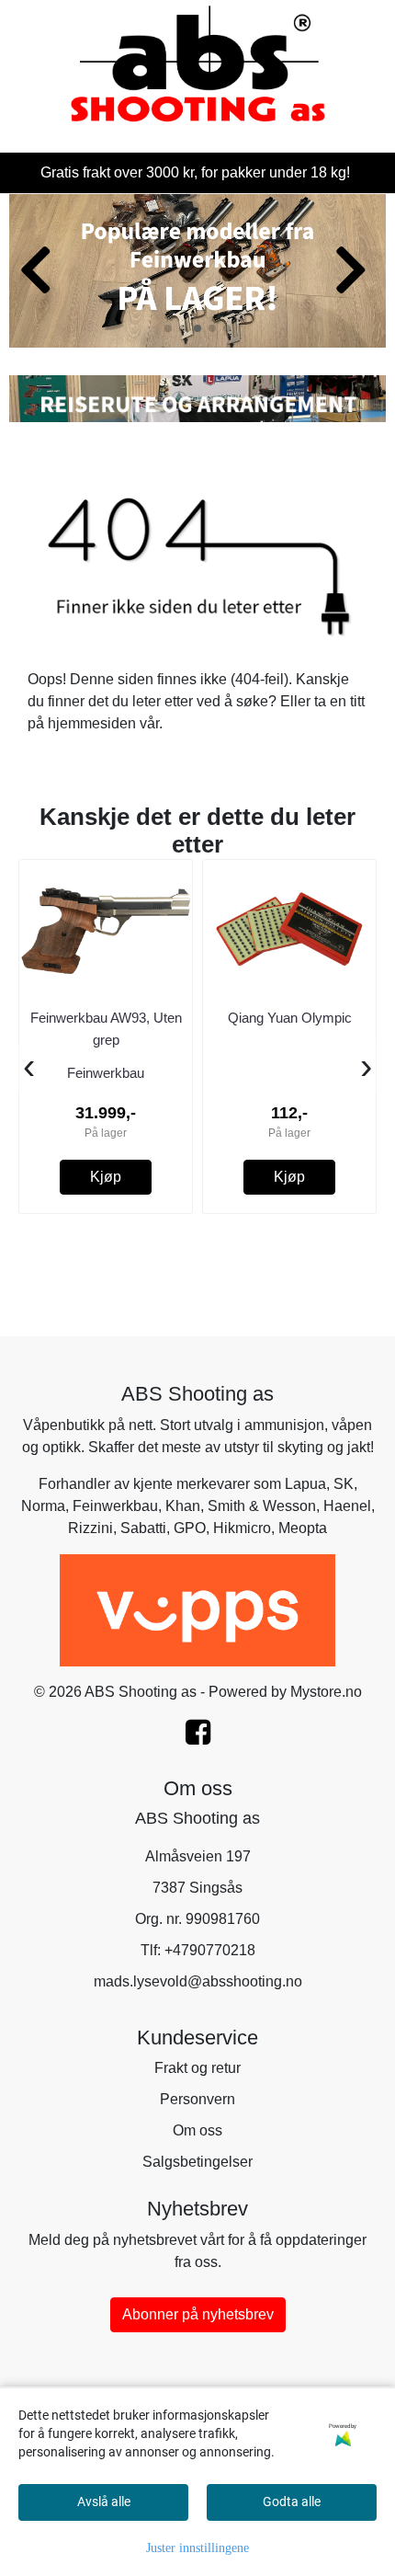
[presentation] (29, 1068)
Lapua (305, 1484)
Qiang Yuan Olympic (290, 1018)
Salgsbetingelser (197, 2162)
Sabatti (143, 1528)
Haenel (347, 1506)
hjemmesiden (92, 723)
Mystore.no (326, 1692)
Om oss (197, 2130)
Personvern (197, 2099)
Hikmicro (242, 1528)
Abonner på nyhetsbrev (198, 2314)
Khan (183, 1506)
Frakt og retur (197, 2068)
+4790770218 (210, 1950)
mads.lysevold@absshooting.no (198, 1981)
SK (344, 1484)
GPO (190, 1528)
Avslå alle (104, 2502)
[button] (168, 328)
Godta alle (292, 2502)
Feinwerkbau (115, 1506)
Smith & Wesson (262, 1506)
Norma (43, 1506)
